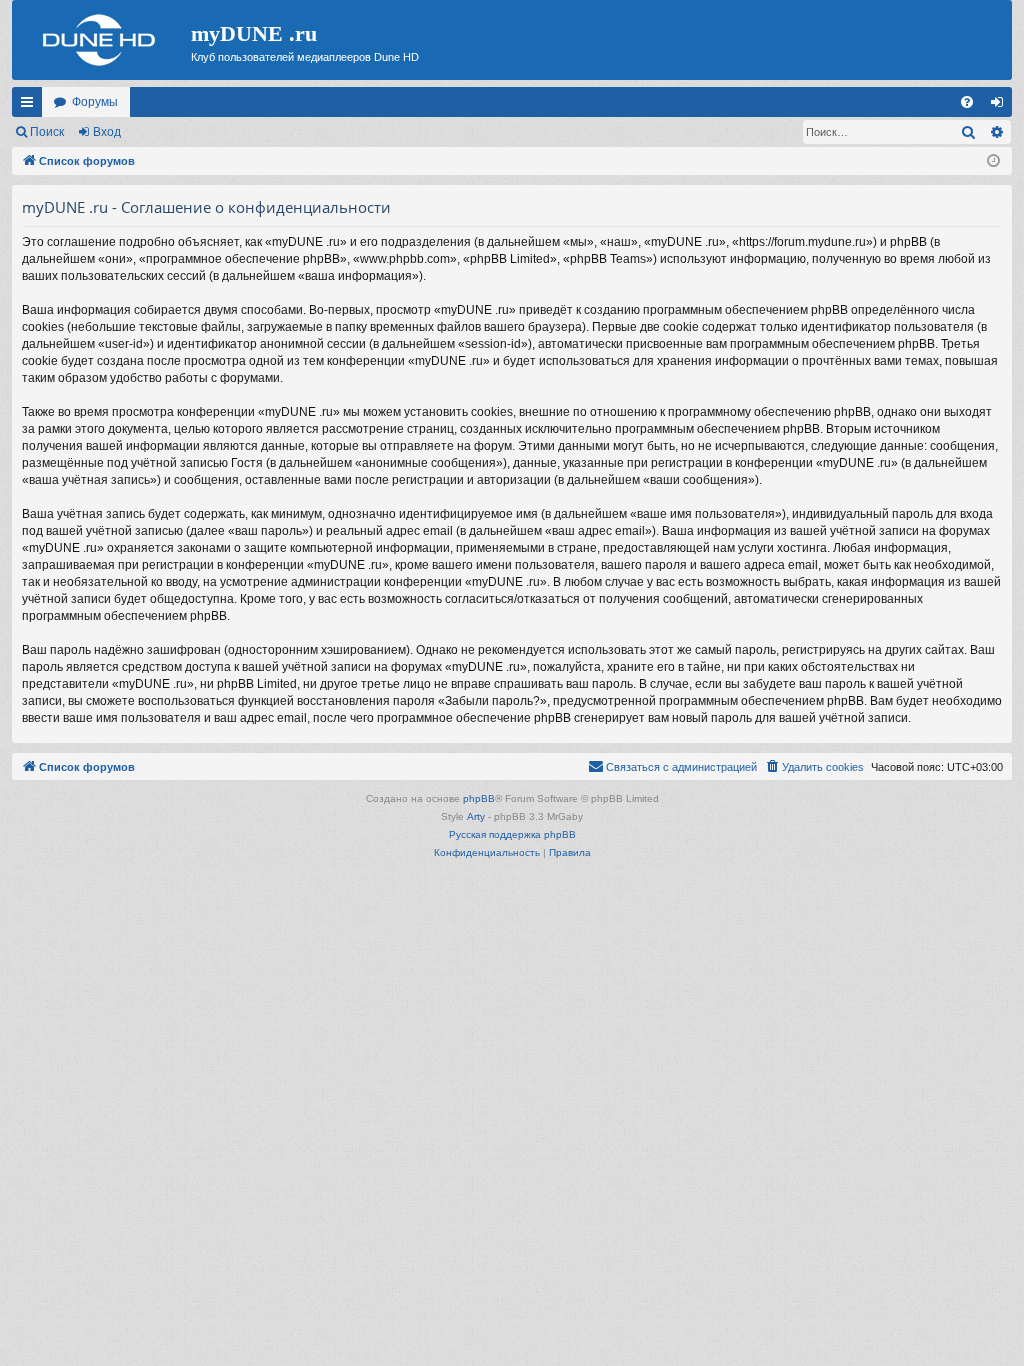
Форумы (95, 102)
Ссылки (31, 106)
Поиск (47, 132)
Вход (107, 132)
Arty (476, 816)
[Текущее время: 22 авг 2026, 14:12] (993, 161)
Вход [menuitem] (1001, 106)
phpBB (479, 798)
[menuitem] (967, 102)
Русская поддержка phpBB (512, 834)
